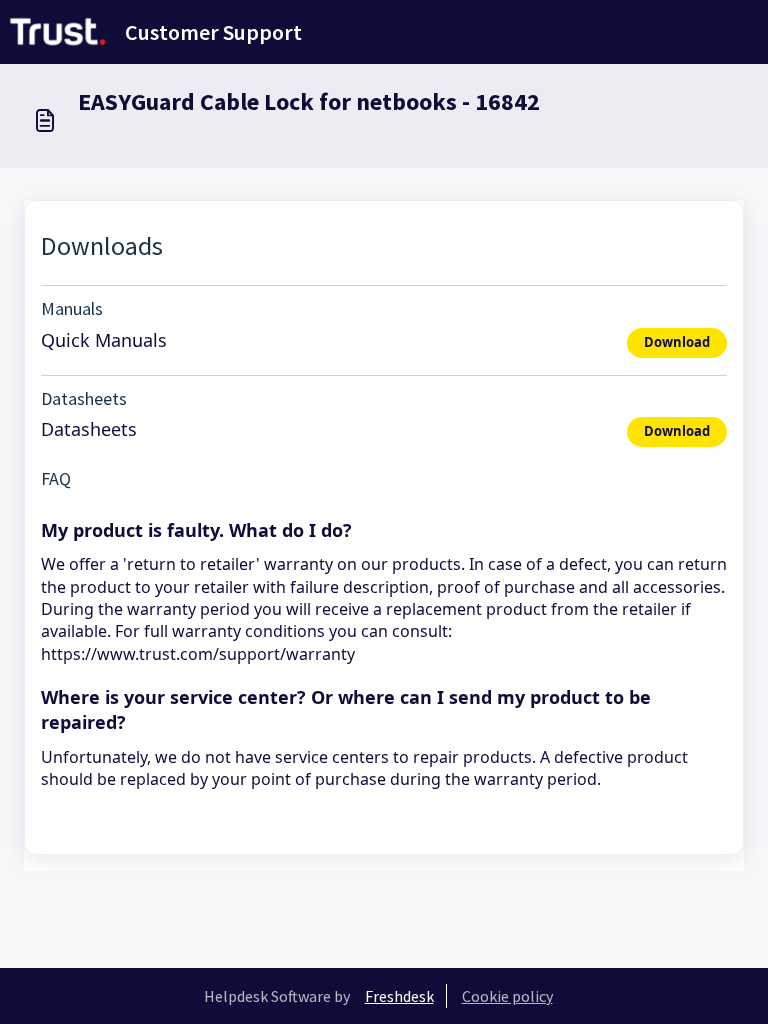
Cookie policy (507, 996)
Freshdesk (399, 996)
